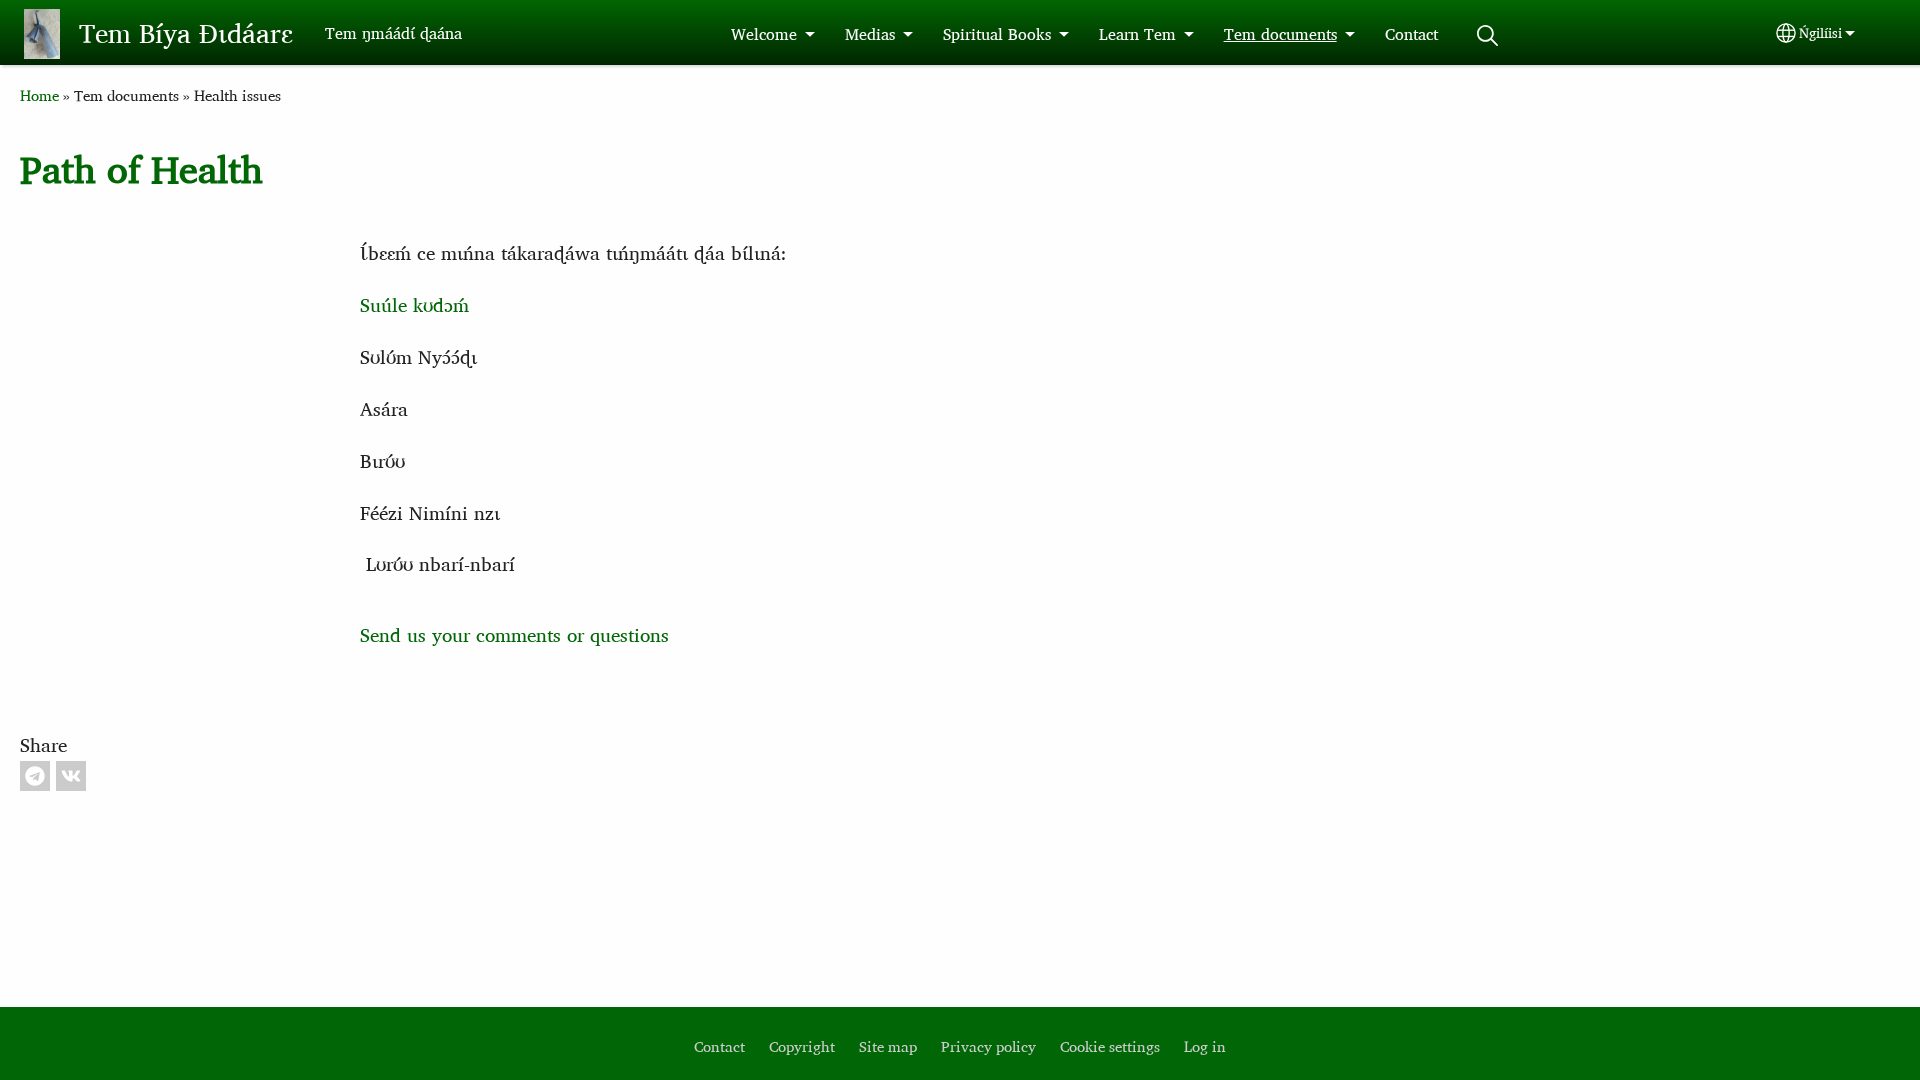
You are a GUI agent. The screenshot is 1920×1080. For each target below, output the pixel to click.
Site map (888, 1046)
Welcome (764, 34)
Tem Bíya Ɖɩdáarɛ (186, 33)
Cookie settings (1110, 1046)
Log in (1205, 1046)
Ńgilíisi (1820, 33)
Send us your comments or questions (514, 634)
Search (1488, 35)
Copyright (802, 1046)
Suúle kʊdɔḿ (414, 304)
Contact (1411, 34)
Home (39, 95)
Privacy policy (988, 1046)
